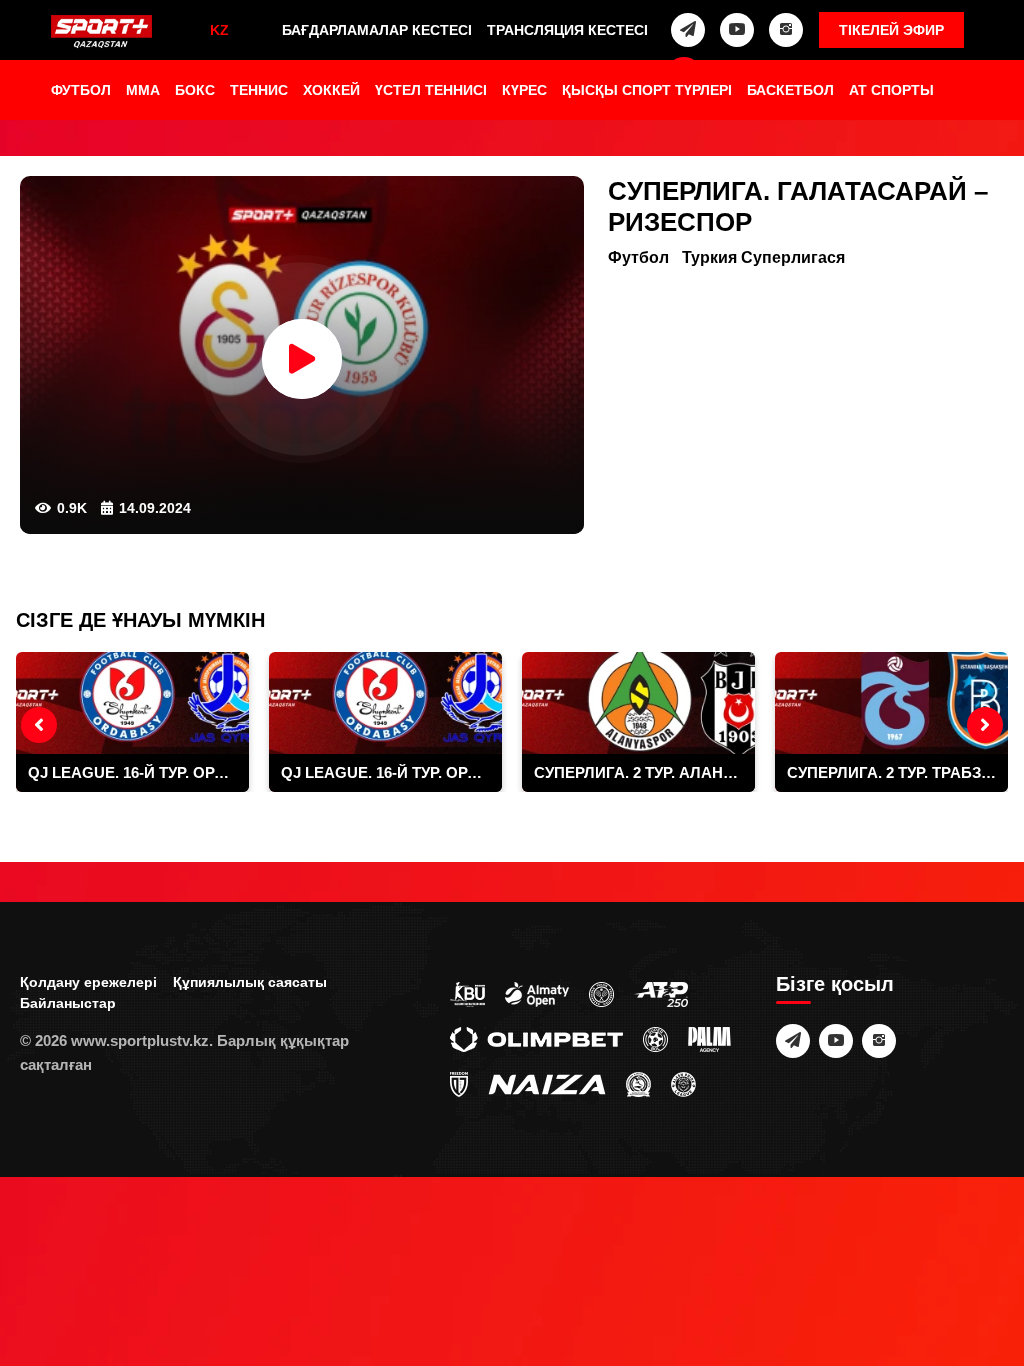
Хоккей (331, 90)
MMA (143, 90)
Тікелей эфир (891, 30)
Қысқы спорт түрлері (647, 90)
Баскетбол (790, 90)
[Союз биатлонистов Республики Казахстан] (467, 993)
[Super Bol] (655, 1038)
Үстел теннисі (431, 90)
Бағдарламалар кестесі (377, 30)
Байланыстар (68, 1003)
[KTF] (601, 993)
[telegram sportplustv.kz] (688, 30)
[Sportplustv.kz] (101, 32)
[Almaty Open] (537, 993)
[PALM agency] (709, 1038)
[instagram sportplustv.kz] (786, 30)
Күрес (524, 90)
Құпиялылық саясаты (250, 982)
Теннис (259, 90)
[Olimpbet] (536, 1038)
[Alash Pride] (683, 1083)
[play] (302, 359)
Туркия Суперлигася (763, 257)
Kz (219, 30)
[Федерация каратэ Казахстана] (638, 1083)
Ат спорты (891, 90)
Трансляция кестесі (567, 30)
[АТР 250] (661, 993)
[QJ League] (459, 1083)
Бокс (195, 90)
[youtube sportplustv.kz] (737, 30)
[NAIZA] (547, 1083)
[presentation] (39, 725)
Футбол (81, 90)
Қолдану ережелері (88, 982)
